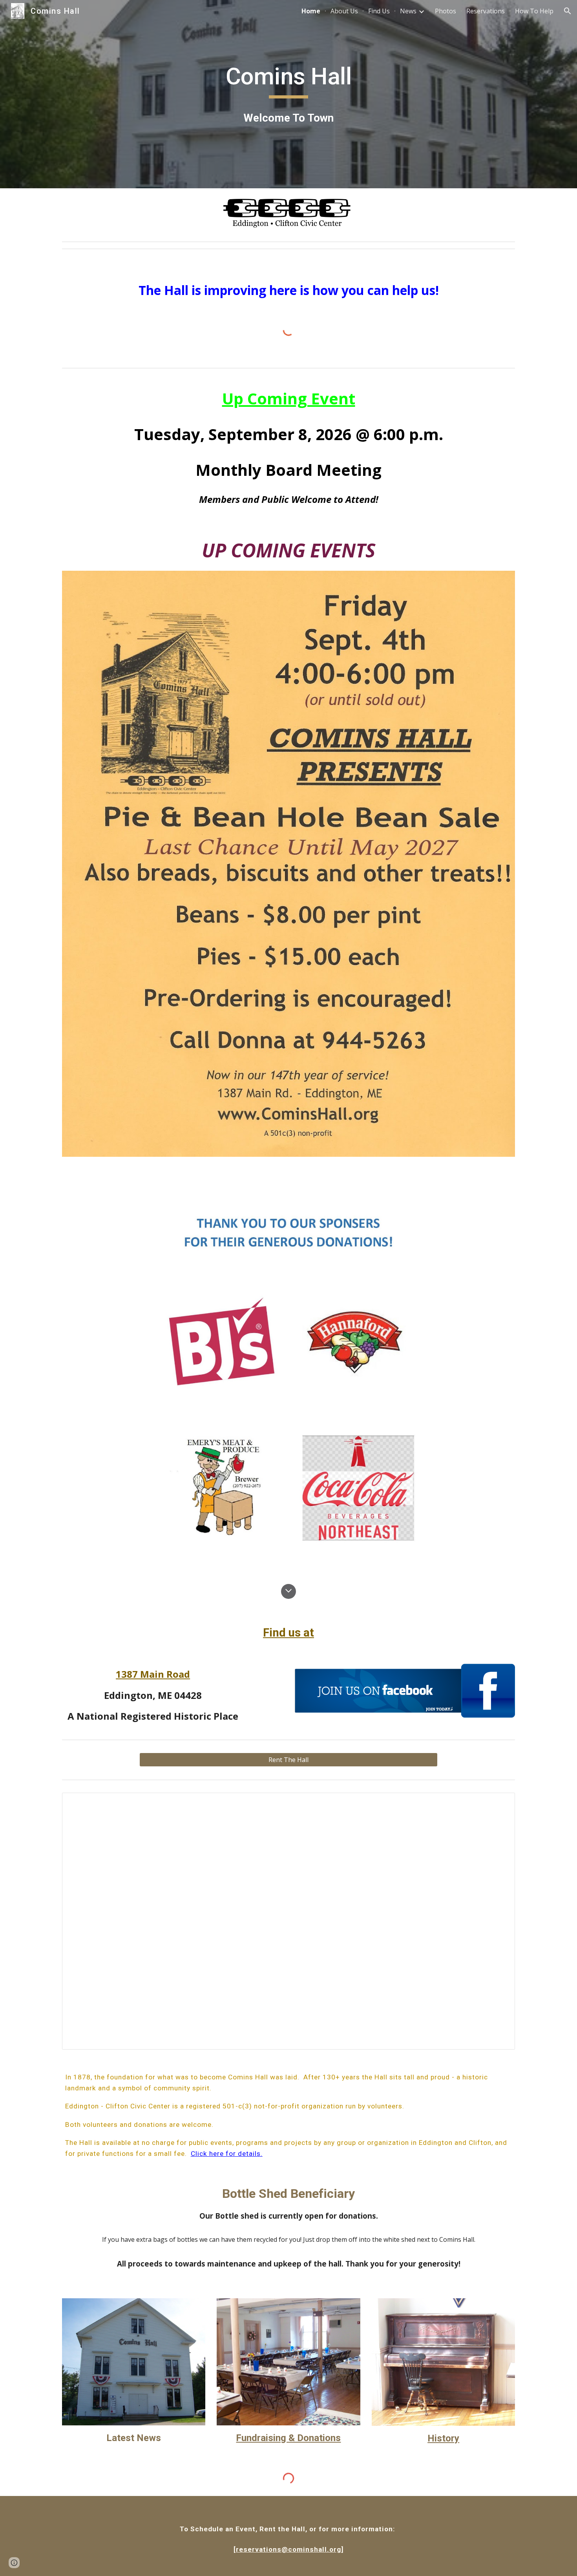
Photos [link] (446, 11)
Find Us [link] (379, 11)
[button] (568, 11)
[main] (288, 80)
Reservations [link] (486, 11)
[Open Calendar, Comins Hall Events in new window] (500, 1803)
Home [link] (311, 11)
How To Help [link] (534, 11)
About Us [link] (344, 11)
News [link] (408, 11)
